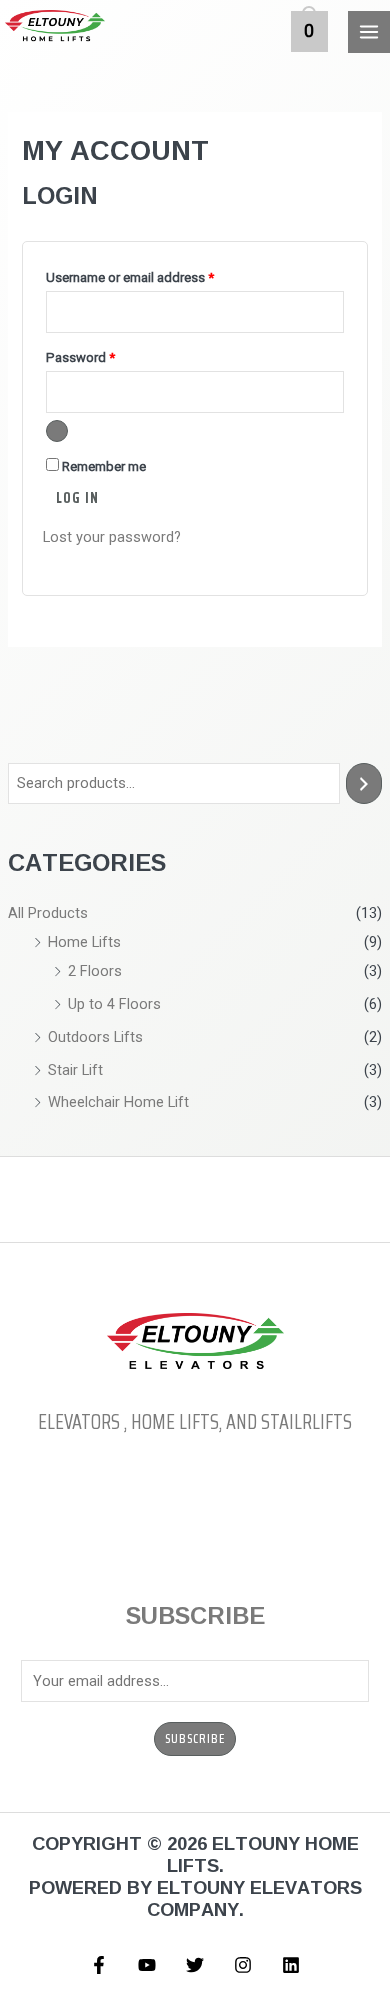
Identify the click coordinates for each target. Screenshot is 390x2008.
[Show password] (57, 431)
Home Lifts (84, 942)
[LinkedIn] (291, 1965)
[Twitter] (195, 1965)
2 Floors (95, 971)
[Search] (364, 783)
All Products (48, 913)
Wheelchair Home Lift (118, 1102)
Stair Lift (75, 1070)
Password (106, 355)
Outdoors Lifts (95, 1037)
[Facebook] (99, 1965)
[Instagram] (243, 1965)
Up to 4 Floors (114, 1004)
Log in (77, 497)
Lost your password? (112, 537)
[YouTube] (147, 1965)
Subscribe (195, 1739)
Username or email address (155, 275)
